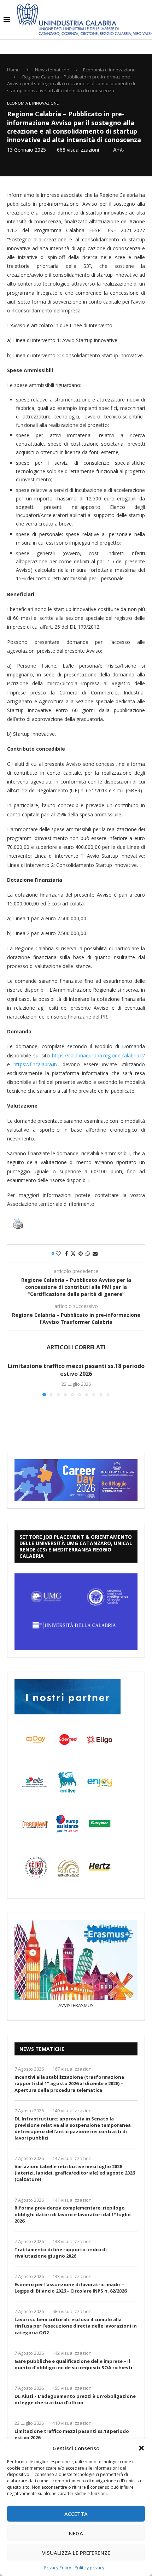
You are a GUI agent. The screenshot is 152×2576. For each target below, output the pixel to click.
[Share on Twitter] (73, 1253)
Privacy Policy (58, 2568)
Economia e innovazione (109, 70)
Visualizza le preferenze (76, 2553)
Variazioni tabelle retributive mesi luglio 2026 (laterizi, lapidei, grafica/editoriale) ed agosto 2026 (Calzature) (75, 2173)
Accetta (76, 2514)
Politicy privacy (89, 2568)
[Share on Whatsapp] (88, 1253)
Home (13, 70)
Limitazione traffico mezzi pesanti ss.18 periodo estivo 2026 (76, 1370)
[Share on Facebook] (66, 1253)
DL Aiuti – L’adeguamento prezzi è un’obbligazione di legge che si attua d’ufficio (75, 2399)
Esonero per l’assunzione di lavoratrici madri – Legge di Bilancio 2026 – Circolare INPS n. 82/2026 (71, 2288)
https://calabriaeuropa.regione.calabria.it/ (98, 1055)
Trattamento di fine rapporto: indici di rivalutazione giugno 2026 (61, 2253)
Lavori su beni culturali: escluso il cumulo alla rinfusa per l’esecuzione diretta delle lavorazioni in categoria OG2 (76, 2326)
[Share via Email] (95, 1253)
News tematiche (52, 70)
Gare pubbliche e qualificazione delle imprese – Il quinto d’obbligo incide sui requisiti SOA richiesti (73, 2364)
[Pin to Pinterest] (81, 1253)
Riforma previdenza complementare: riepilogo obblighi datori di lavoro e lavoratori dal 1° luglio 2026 (73, 2214)
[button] (141, 2448)
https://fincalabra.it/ (36, 1064)
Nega (76, 2533)
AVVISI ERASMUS (76, 2005)
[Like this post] (58, 1253)
